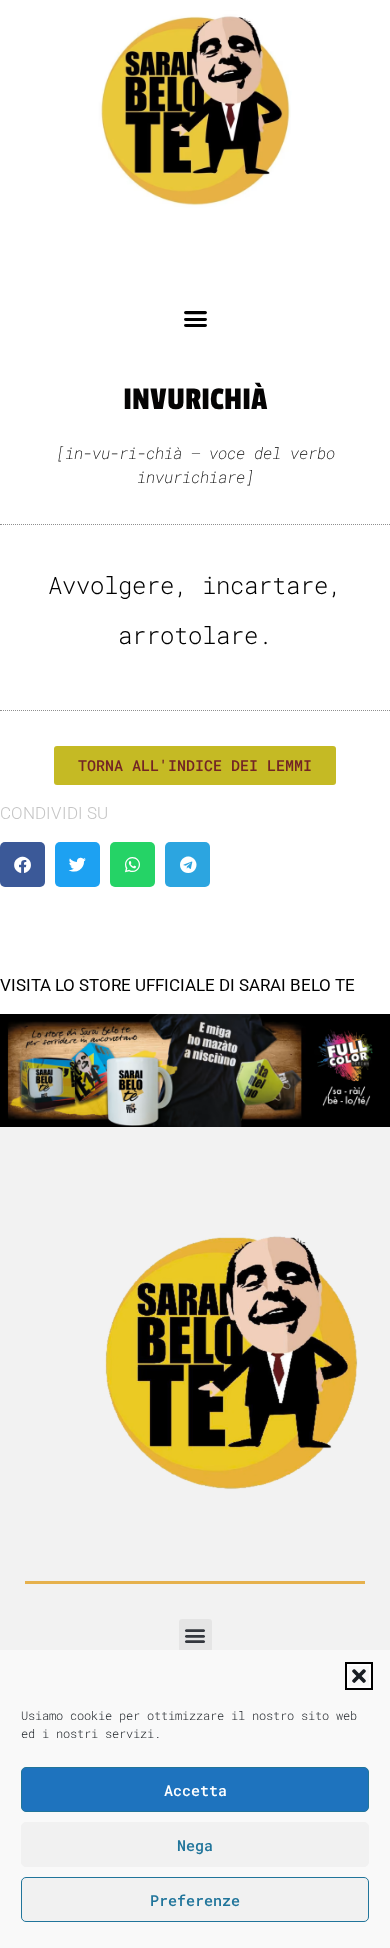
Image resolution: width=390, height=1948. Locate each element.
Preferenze (195, 1900)
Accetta (195, 1790)
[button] (359, 1676)
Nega (195, 1845)
